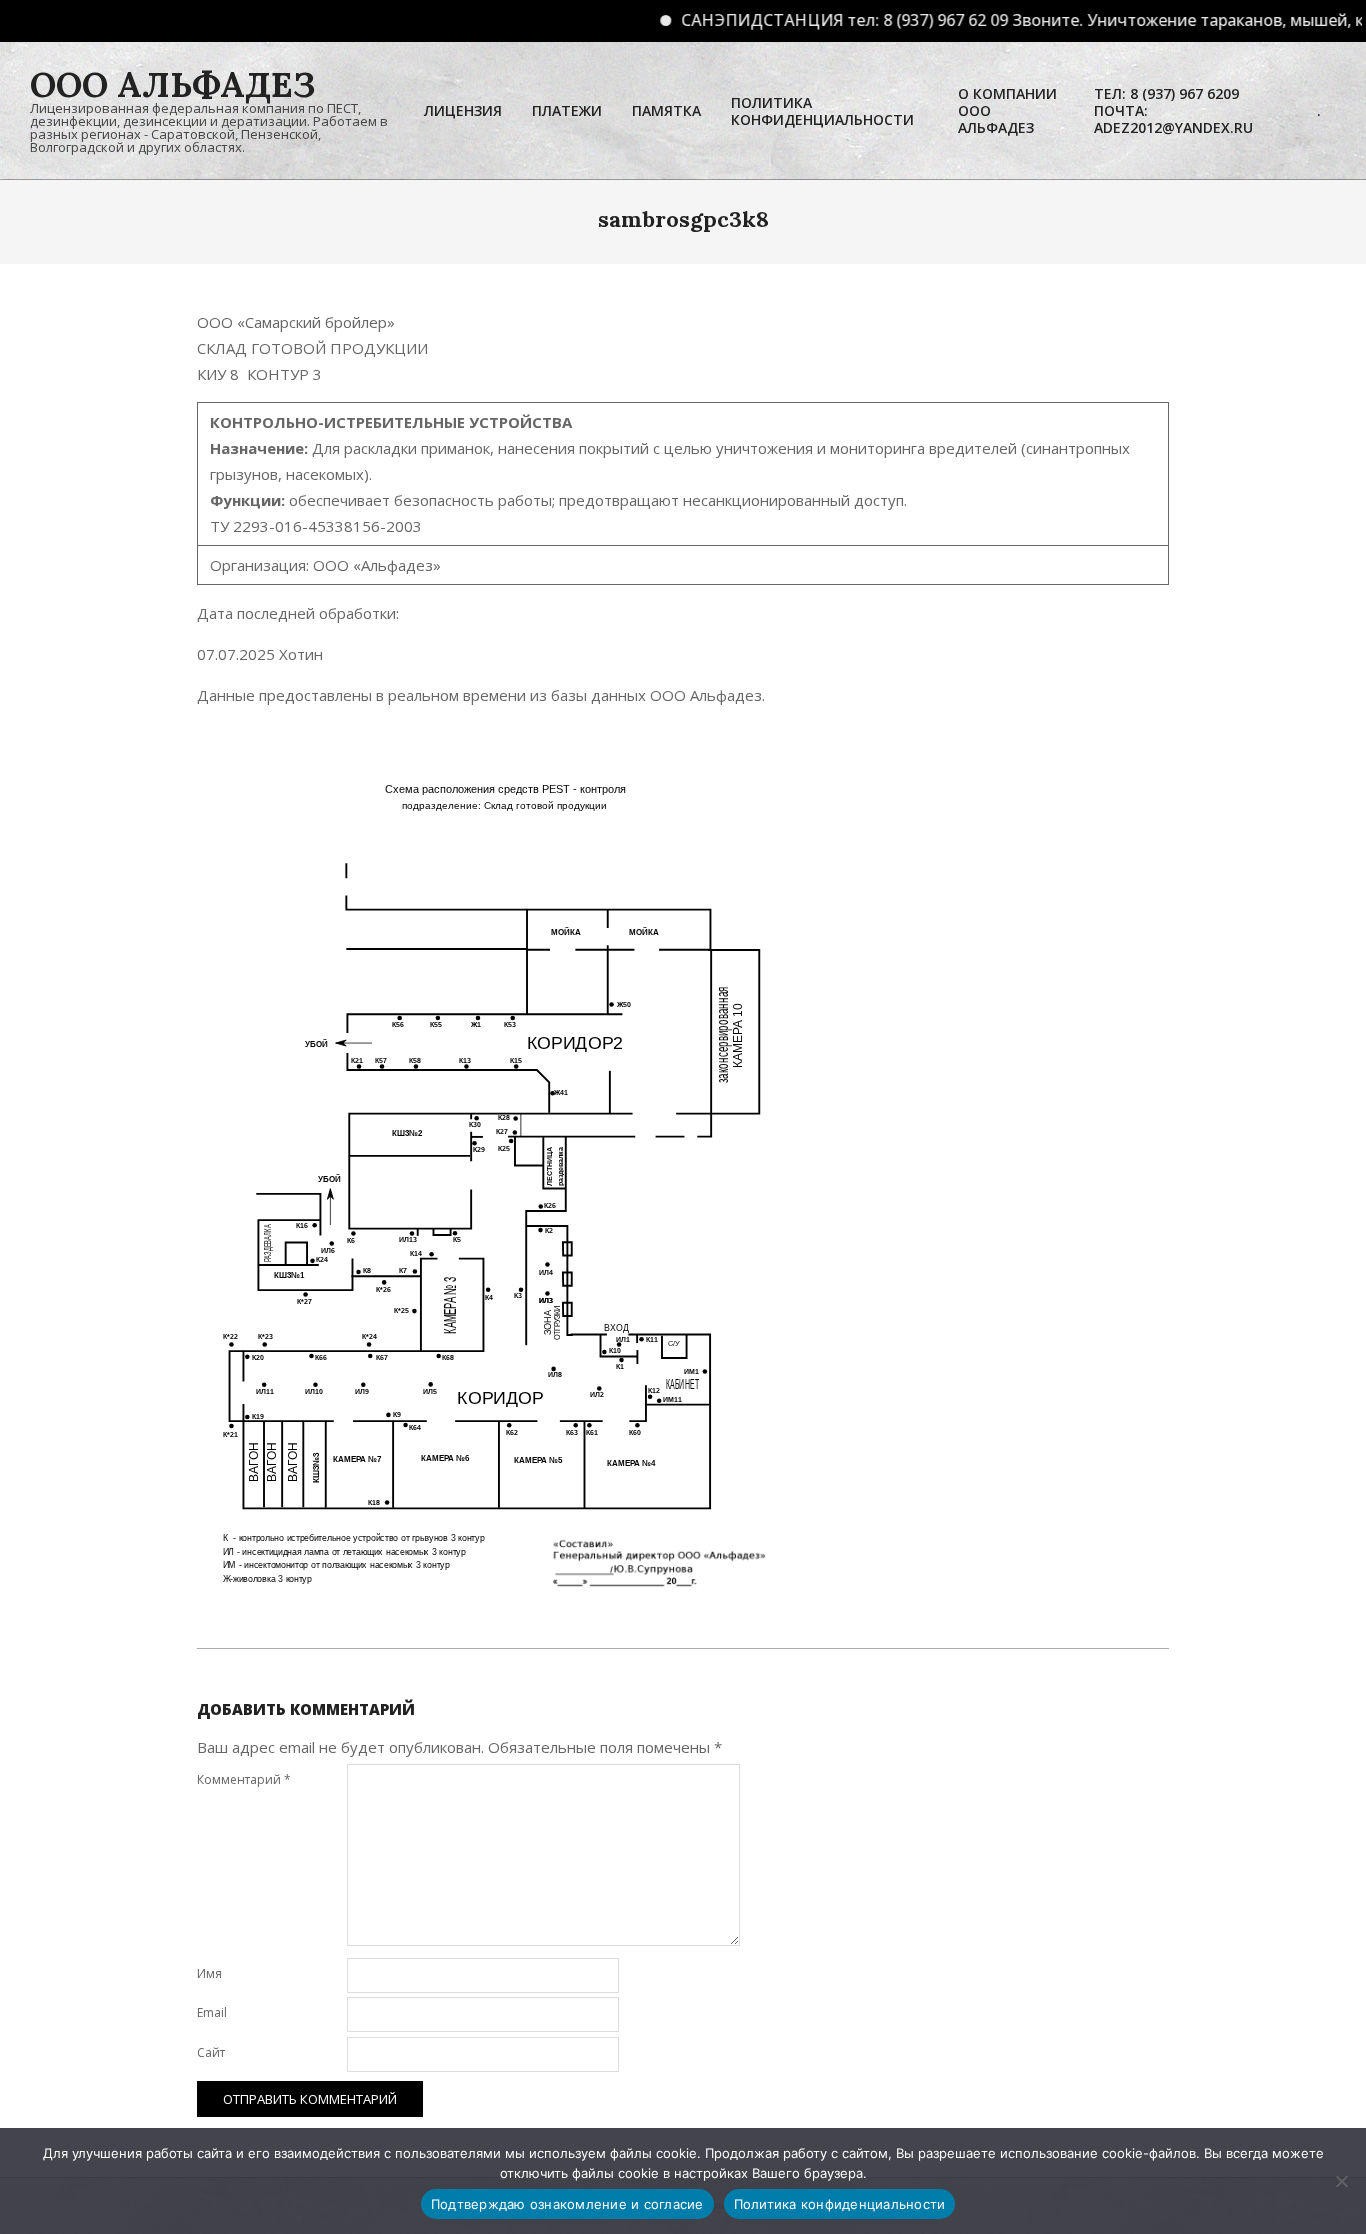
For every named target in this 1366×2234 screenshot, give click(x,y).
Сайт (211, 2052)
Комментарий (244, 1779)
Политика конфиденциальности (840, 2204)
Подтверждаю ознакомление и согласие (567, 2204)
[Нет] (1341, 2181)
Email (212, 2012)
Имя (209, 1973)
